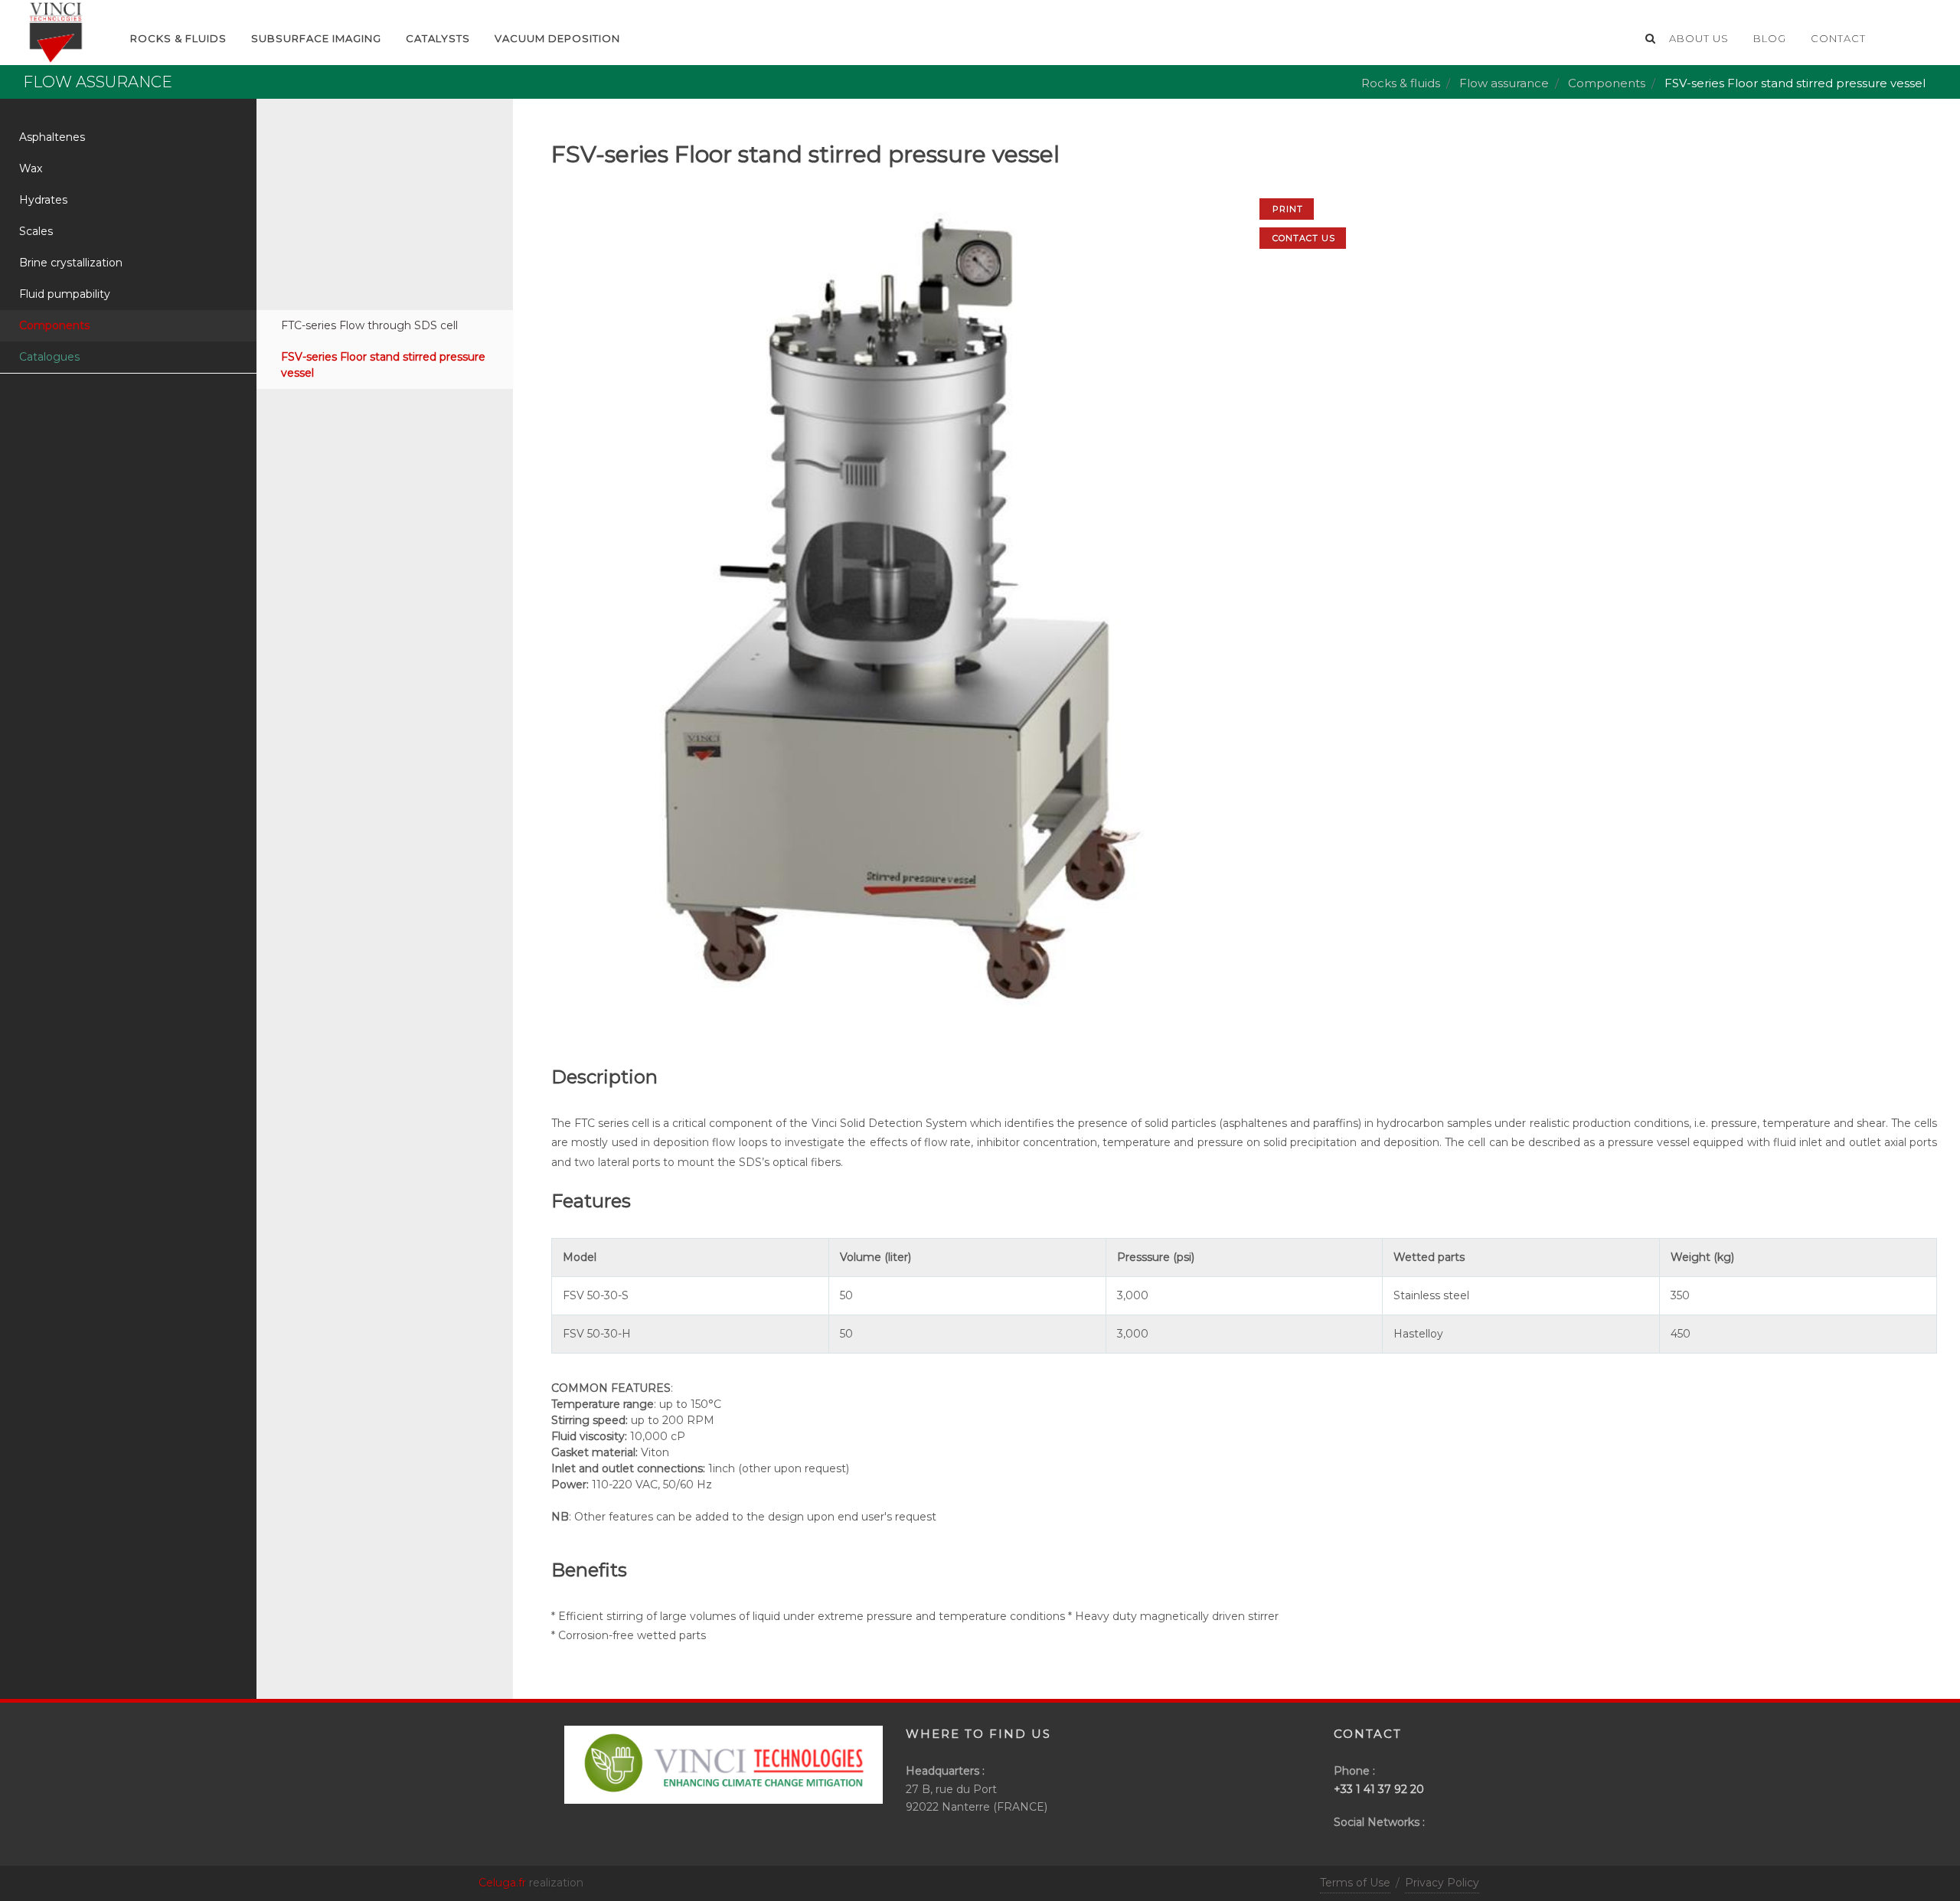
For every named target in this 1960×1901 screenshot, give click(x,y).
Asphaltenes (52, 137)
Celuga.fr (502, 1883)
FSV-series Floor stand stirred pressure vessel (383, 365)
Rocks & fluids (1401, 83)
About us (1699, 38)
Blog (1770, 38)
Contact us (1304, 238)
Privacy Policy (1442, 1883)
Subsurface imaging (316, 38)
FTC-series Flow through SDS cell (369, 325)
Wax (31, 168)
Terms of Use (1355, 1883)
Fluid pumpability (65, 294)
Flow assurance (1504, 83)
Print (1288, 209)
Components (1607, 83)
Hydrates (43, 200)
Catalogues (49, 357)
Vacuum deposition (557, 38)
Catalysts (438, 38)
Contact (1838, 38)
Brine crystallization (71, 263)
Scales (36, 231)
